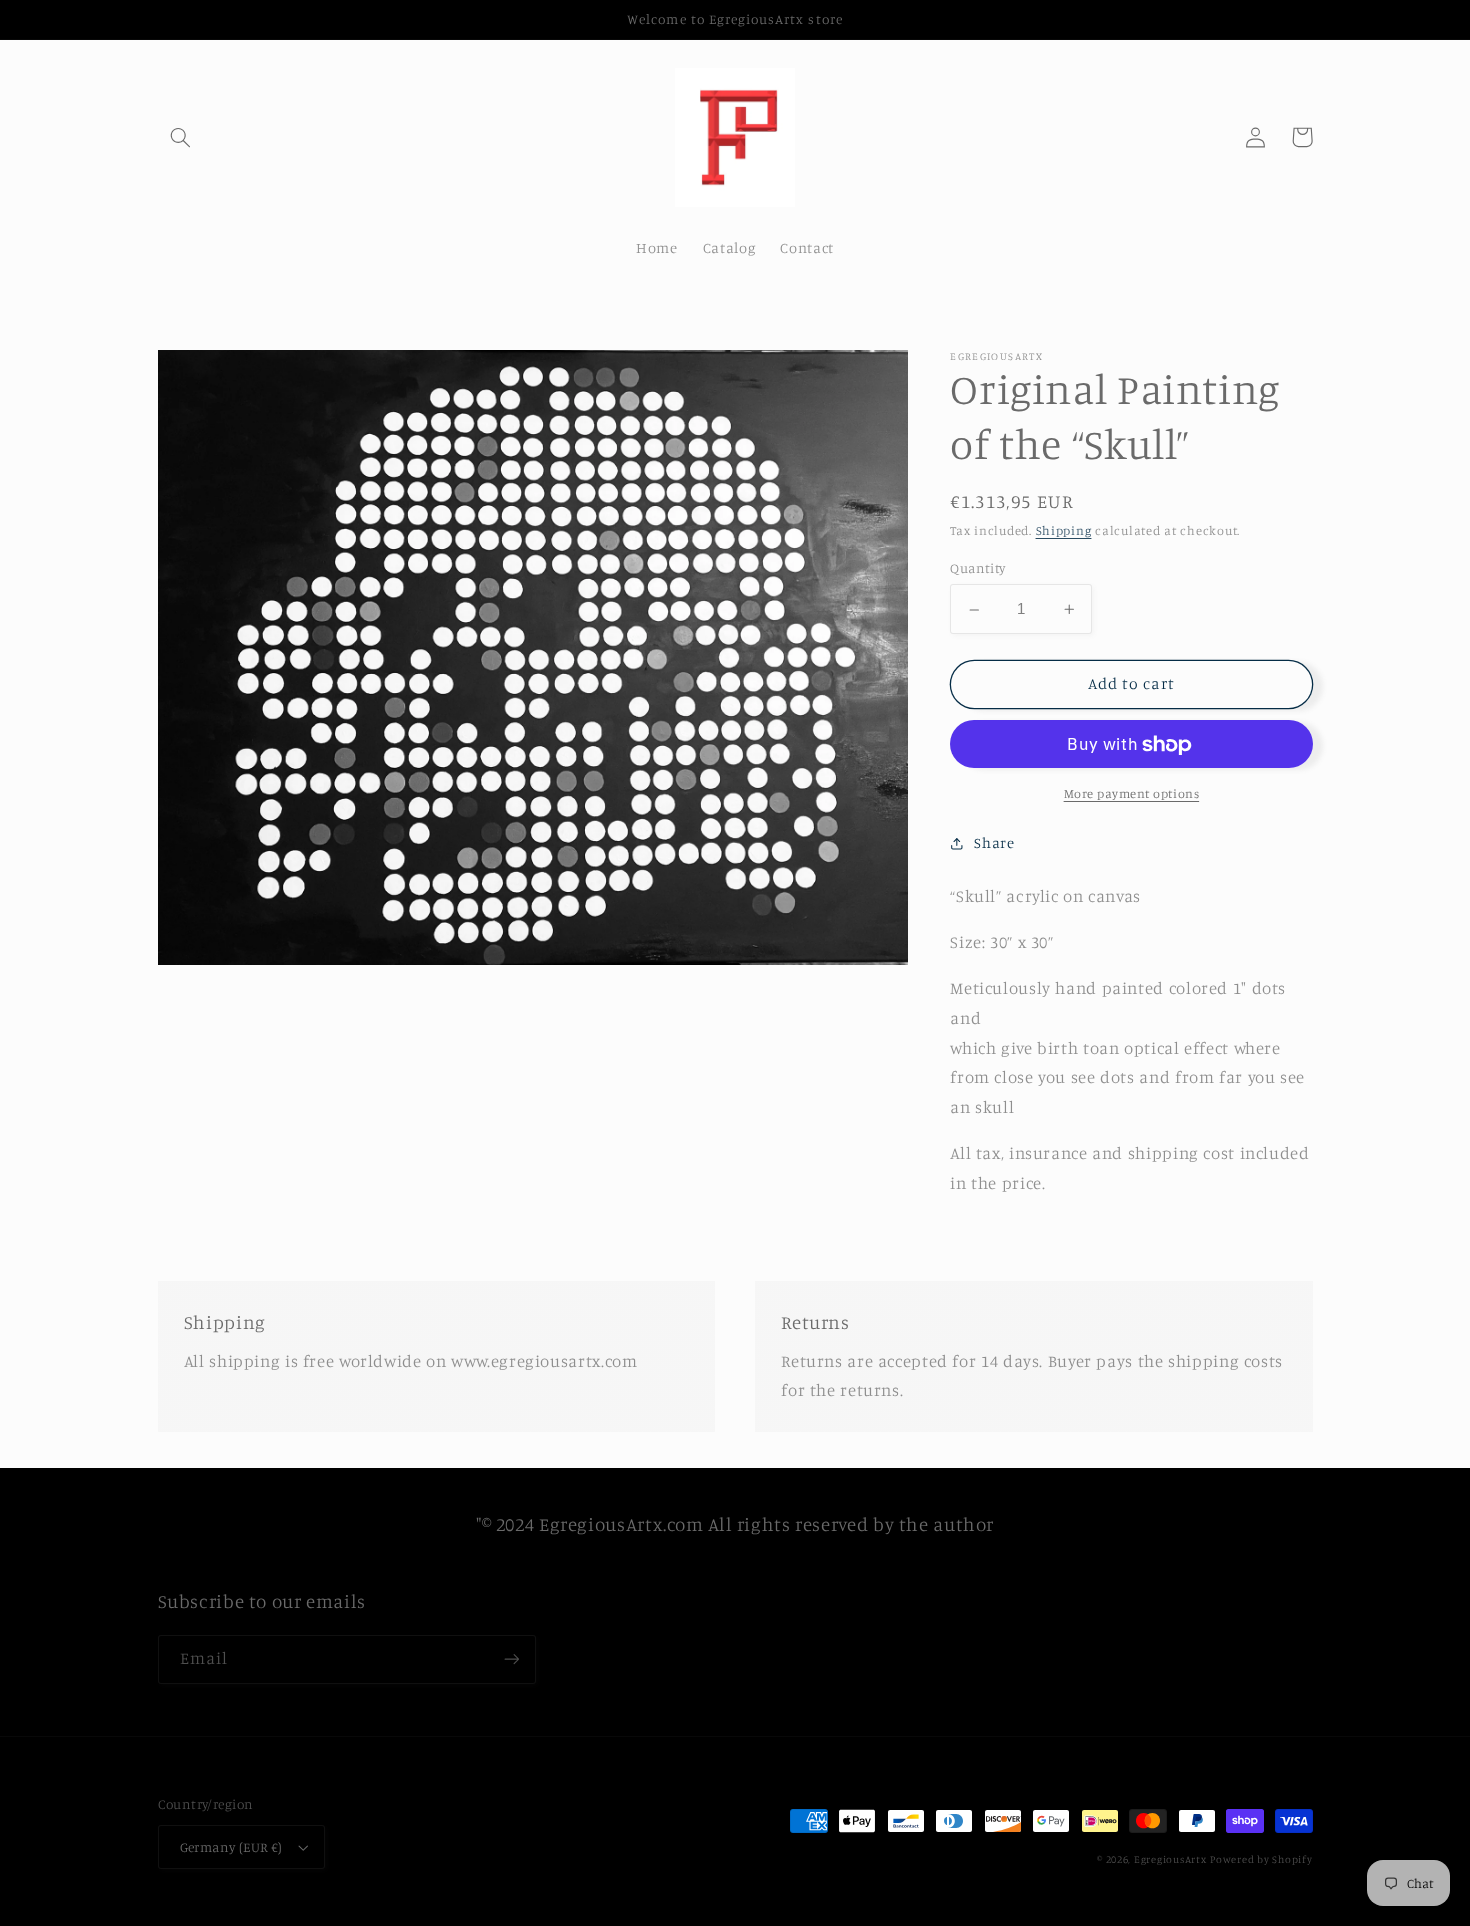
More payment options (1132, 793)
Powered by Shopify (1261, 1859)
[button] (181, 137)
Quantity (977, 569)
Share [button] (994, 842)
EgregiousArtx (1170, 1859)
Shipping (1064, 531)
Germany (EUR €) (231, 1847)
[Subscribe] (511, 1659)
